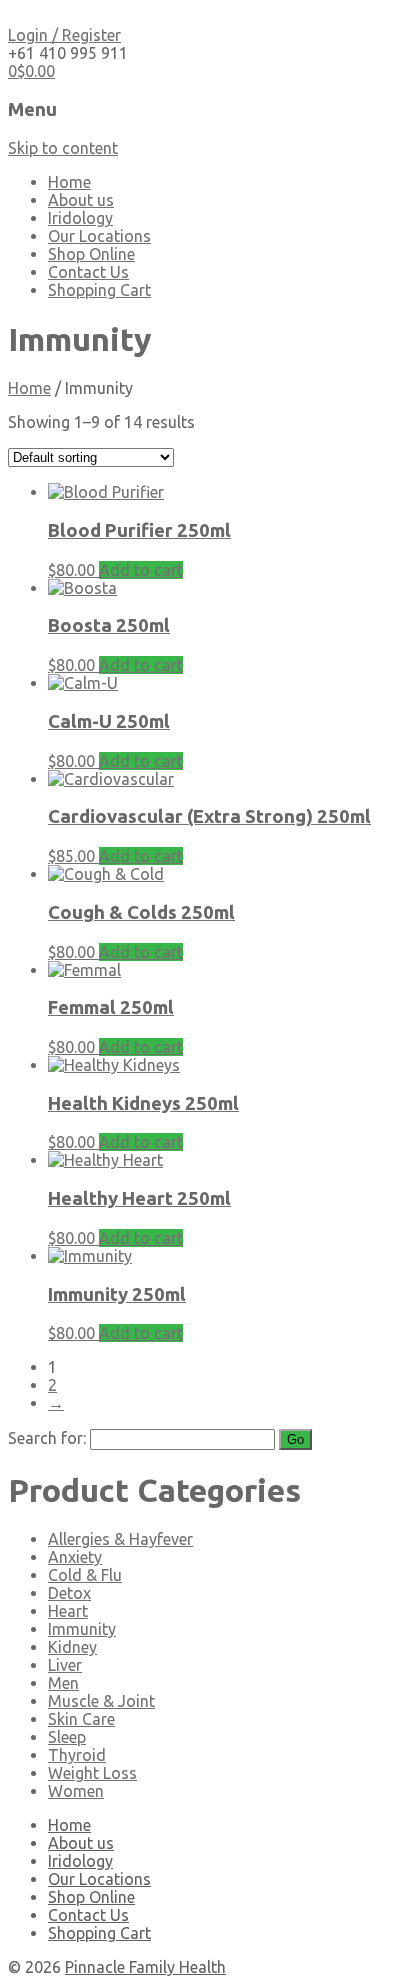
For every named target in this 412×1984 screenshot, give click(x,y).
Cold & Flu (85, 1575)
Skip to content (63, 148)
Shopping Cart (99, 290)
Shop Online (91, 254)
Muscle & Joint (101, 1701)
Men (63, 1683)
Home (69, 182)
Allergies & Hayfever (120, 1539)
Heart (68, 1611)
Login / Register (64, 35)
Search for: (47, 1438)
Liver (65, 1665)
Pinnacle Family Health (145, 1967)
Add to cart (141, 570)
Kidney (72, 1647)
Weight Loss (92, 1773)
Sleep (67, 1737)
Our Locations (99, 236)
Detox (69, 1593)
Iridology (80, 218)
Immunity (82, 1629)
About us (81, 200)
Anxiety (75, 1557)
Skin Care (81, 1719)
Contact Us (88, 272)
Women (76, 1791)
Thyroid (77, 1755)
